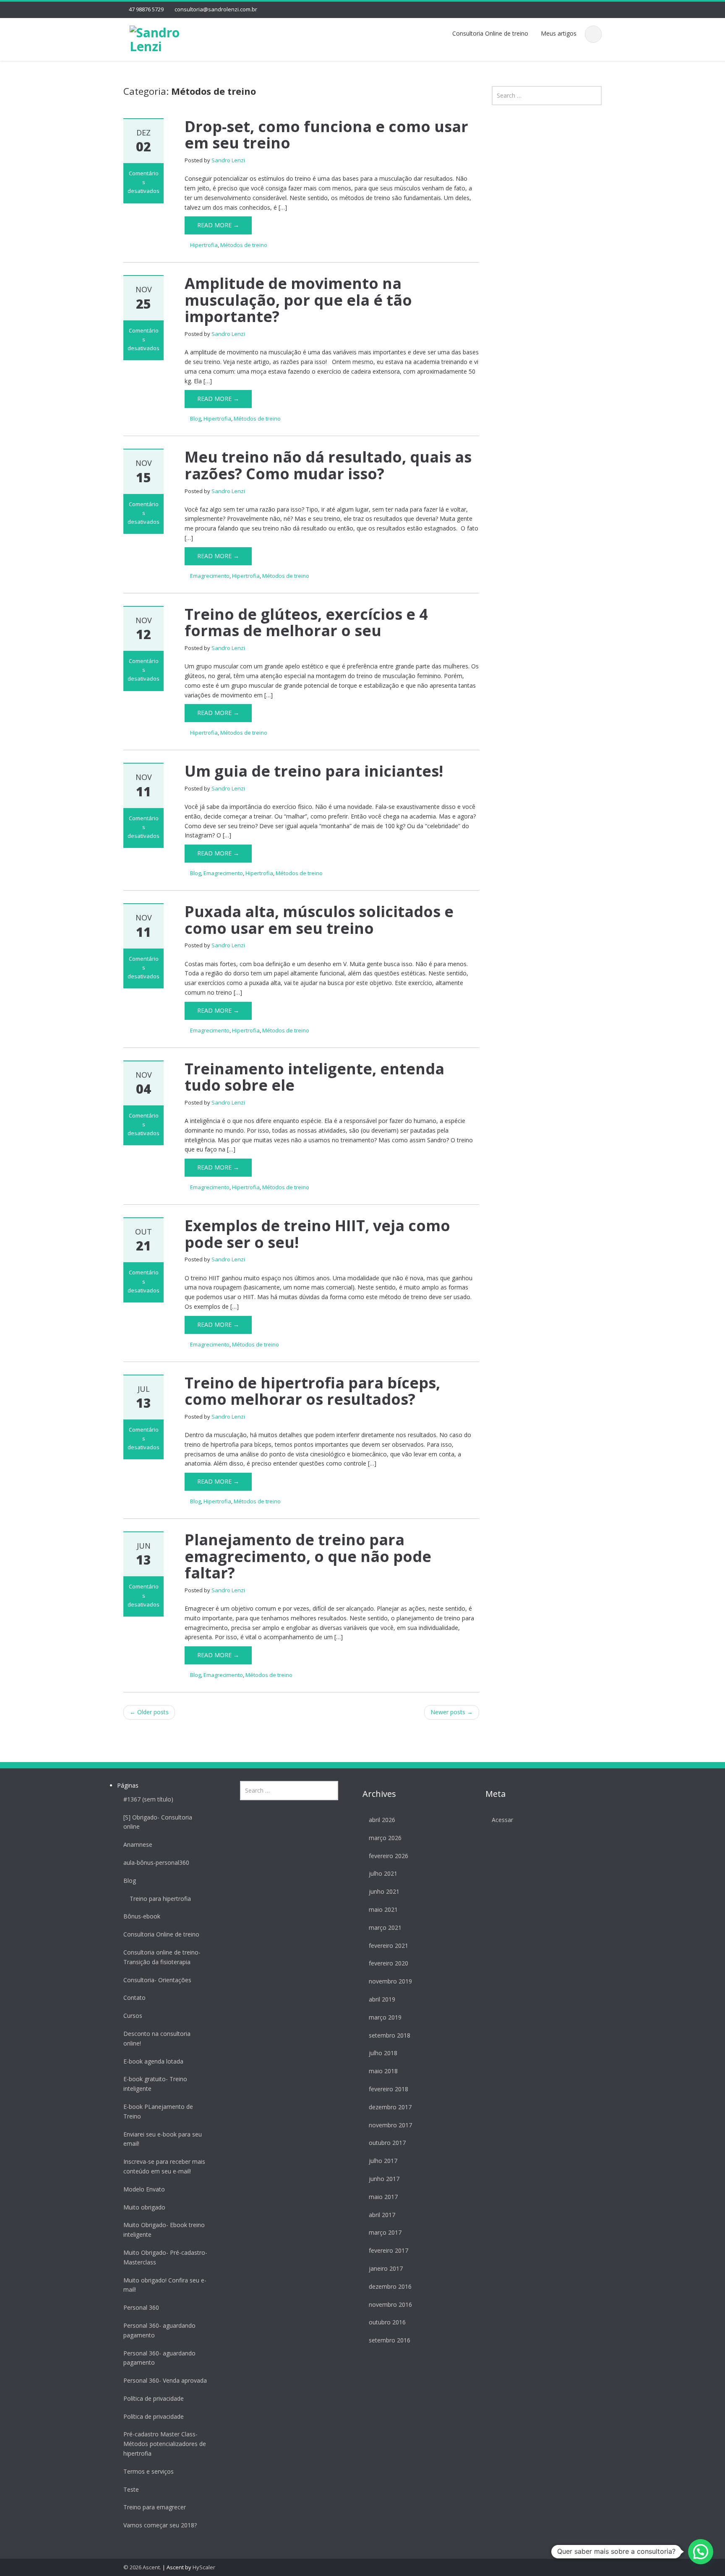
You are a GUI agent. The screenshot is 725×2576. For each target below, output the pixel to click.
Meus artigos (559, 33)
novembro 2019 (390, 1981)
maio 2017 (383, 2197)
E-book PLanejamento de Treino (158, 2111)
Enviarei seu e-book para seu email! (163, 2139)
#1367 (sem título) (148, 1799)
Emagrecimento (210, 576)
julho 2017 (383, 2161)
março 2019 (385, 2017)
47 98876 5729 (146, 9)
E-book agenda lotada (153, 2061)
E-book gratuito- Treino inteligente (155, 2084)
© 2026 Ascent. (143, 2567)
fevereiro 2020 (389, 1963)
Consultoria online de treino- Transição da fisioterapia (162, 1957)
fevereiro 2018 (389, 2089)
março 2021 (385, 1927)
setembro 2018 (390, 2035)
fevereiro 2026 (389, 1856)
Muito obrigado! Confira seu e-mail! (165, 2285)
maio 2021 (383, 1909)
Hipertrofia (204, 245)
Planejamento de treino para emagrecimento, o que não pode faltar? (308, 1556)
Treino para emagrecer (155, 2507)
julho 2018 (383, 2053)
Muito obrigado (144, 2207)
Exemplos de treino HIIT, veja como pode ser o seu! (317, 1234)
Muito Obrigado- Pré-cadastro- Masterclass (165, 2257)
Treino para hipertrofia (160, 1899)
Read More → (218, 225)
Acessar (502, 1820)
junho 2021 (384, 1891)
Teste (131, 2489)
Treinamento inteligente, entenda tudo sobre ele (314, 1077)
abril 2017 (382, 2215)
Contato (134, 1998)
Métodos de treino (244, 245)
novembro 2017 (390, 2125)
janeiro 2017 (386, 2268)
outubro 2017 (387, 2143)
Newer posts (452, 1712)
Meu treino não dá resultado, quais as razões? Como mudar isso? (328, 465)
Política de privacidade (154, 2398)
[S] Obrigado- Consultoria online (158, 1822)
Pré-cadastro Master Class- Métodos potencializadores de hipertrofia (165, 2444)
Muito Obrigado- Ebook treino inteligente (164, 2230)
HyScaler (204, 2567)
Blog (196, 419)
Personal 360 (141, 2307)
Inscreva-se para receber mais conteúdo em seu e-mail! (164, 2166)
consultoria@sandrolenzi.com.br (216, 9)
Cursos (133, 2016)
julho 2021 (383, 1873)
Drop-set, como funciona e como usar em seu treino (326, 135)
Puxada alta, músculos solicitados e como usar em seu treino (319, 920)
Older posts (149, 1712)
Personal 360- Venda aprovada (165, 2380)
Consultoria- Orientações (157, 1980)
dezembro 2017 (390, 2107)
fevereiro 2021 (389, 1946)
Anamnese (138, 1844)
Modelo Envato (144, 2189)
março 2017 (385, 2232)
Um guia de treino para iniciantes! (314, 771)
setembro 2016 (390, 2340)
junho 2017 (384, 2179)
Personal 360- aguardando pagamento (159, 2330)
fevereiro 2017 (389, 2250)
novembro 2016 (390, 2304)
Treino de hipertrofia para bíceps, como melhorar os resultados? (312, 1391)
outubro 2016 (387, 2322)
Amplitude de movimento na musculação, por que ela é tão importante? (298, 300)
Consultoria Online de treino (490, 33)
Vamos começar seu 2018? (160, 2525)
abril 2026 (382, 1820)
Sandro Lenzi (228, 160)
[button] (701, 2552)
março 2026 (385, 1838)
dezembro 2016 (390, 2286)
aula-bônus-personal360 (156, 1862)
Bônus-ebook (142, 1916)
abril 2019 (382, 1999)
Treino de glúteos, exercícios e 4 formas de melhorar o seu (306, 623)
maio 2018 (383, 2071)
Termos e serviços (149, 2471)
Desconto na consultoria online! (157, 2038)
